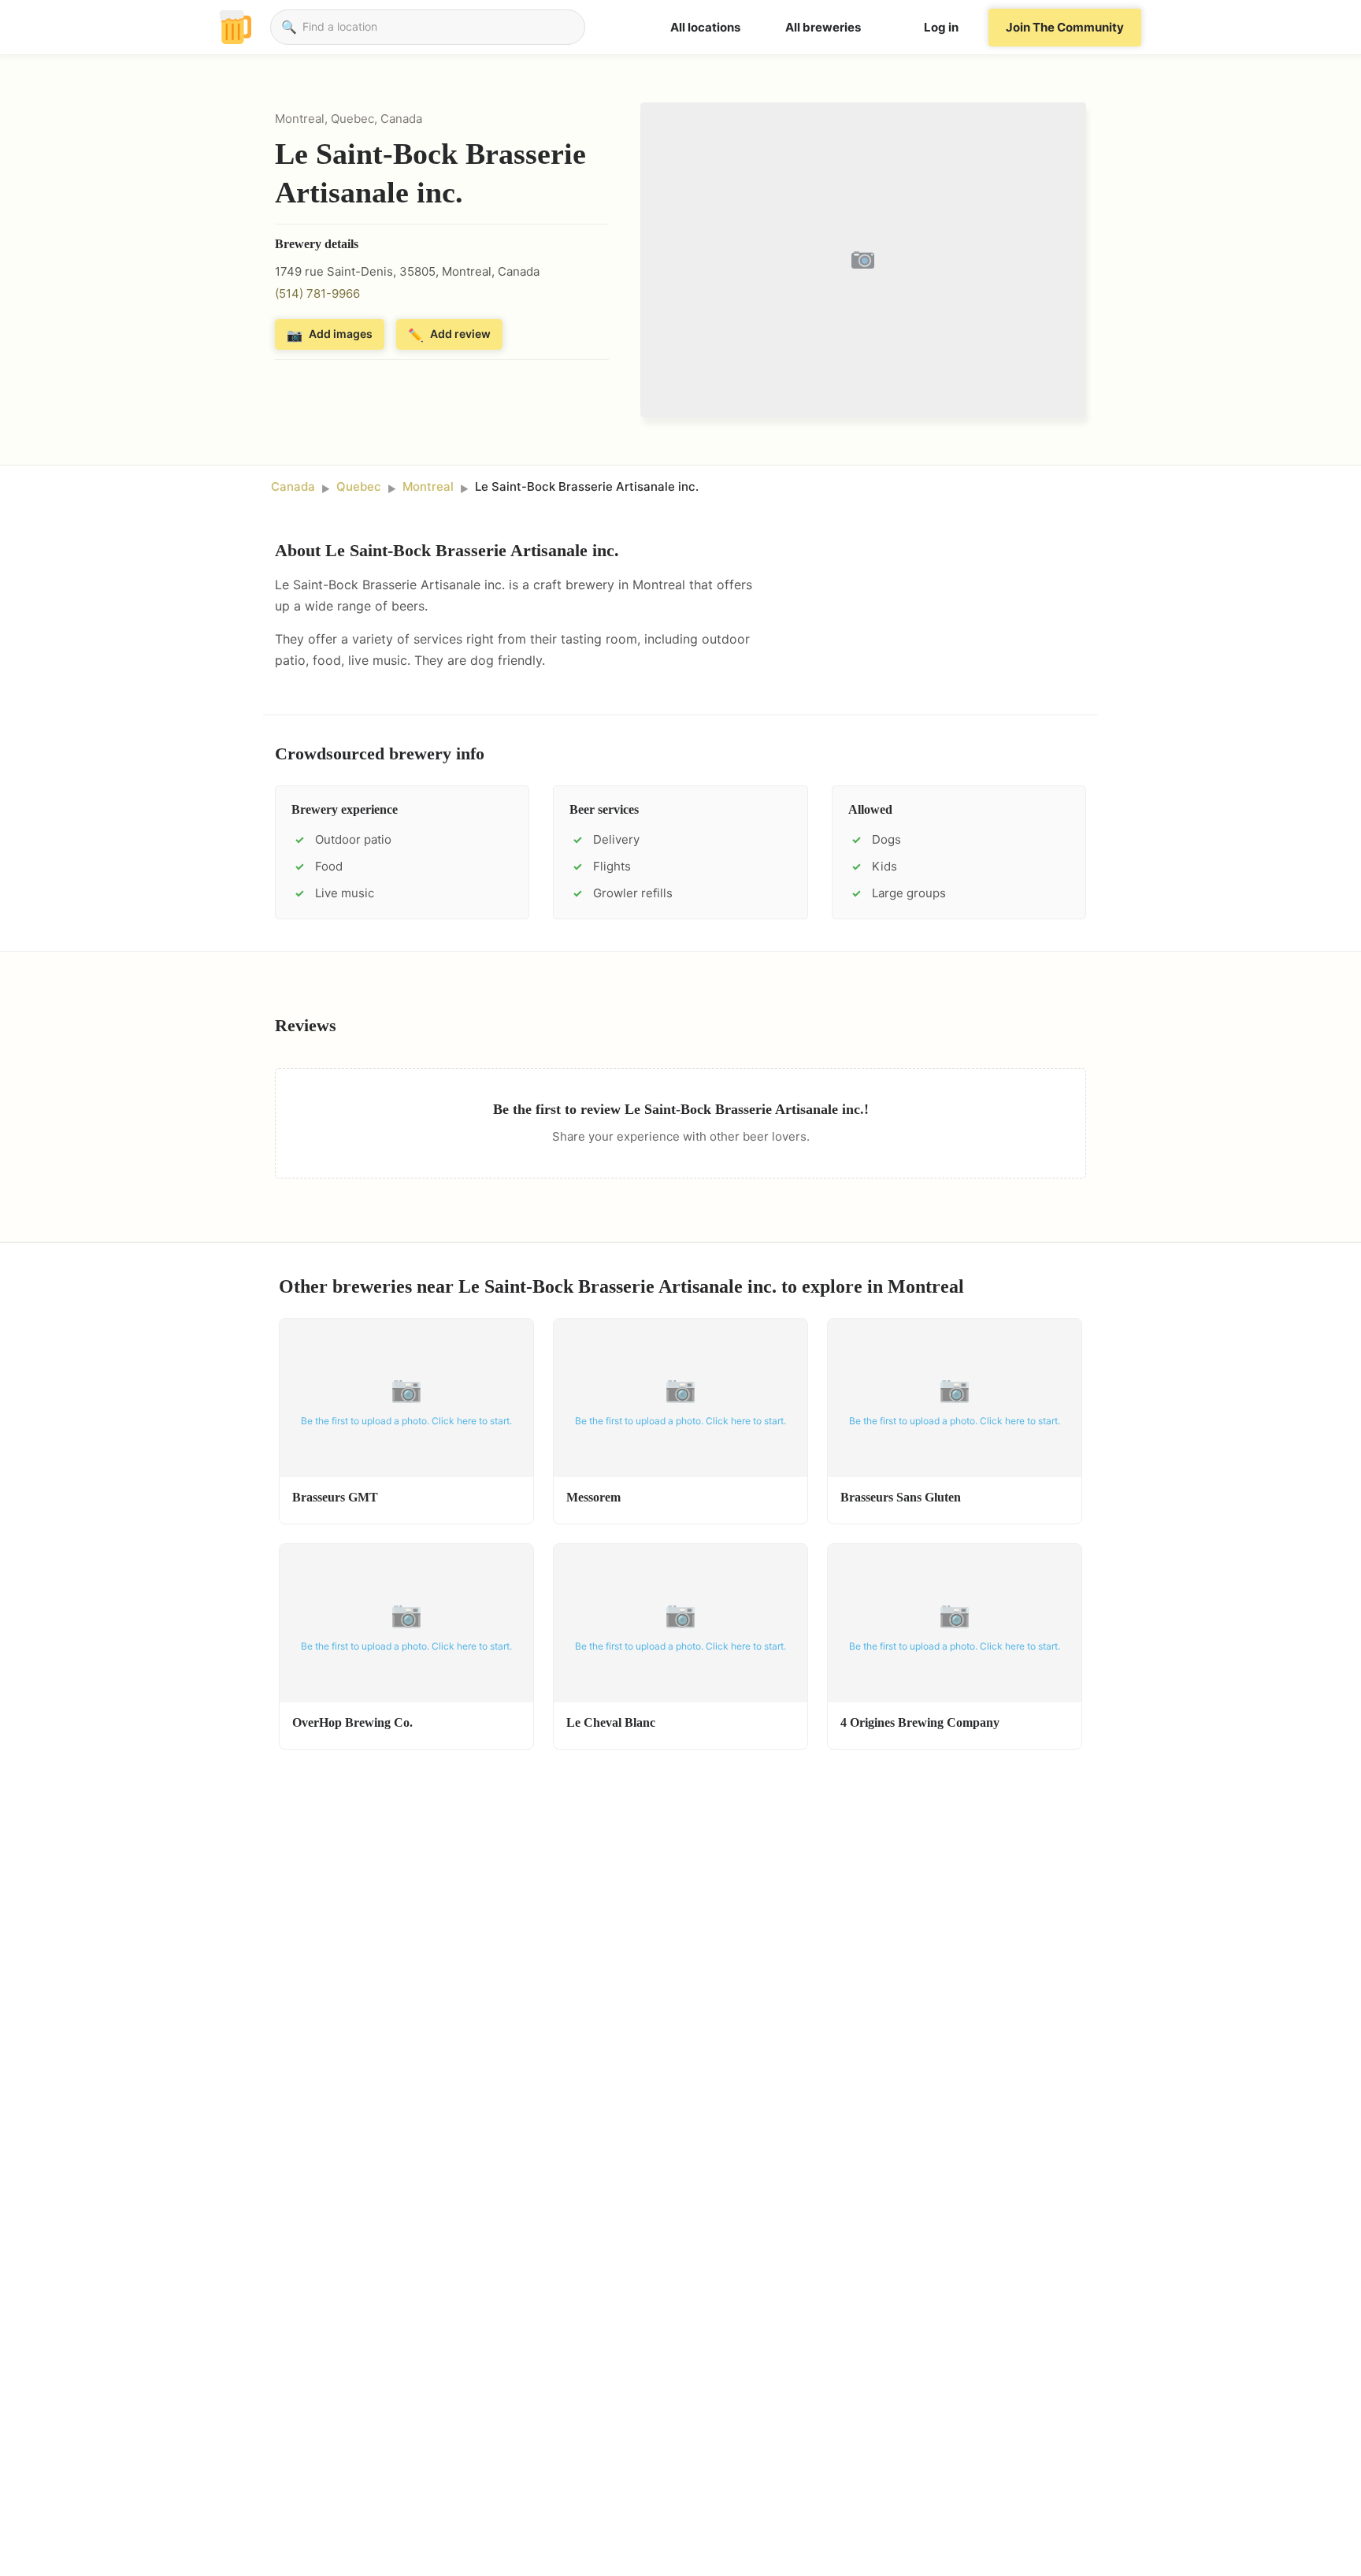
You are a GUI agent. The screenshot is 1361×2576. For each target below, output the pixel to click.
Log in (941, 27)
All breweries (823, 27)
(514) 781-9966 (317, 293)
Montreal (428, 486)
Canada (293, 486)
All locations (705, 27)
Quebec (359, 486)
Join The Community (1065, 27)
